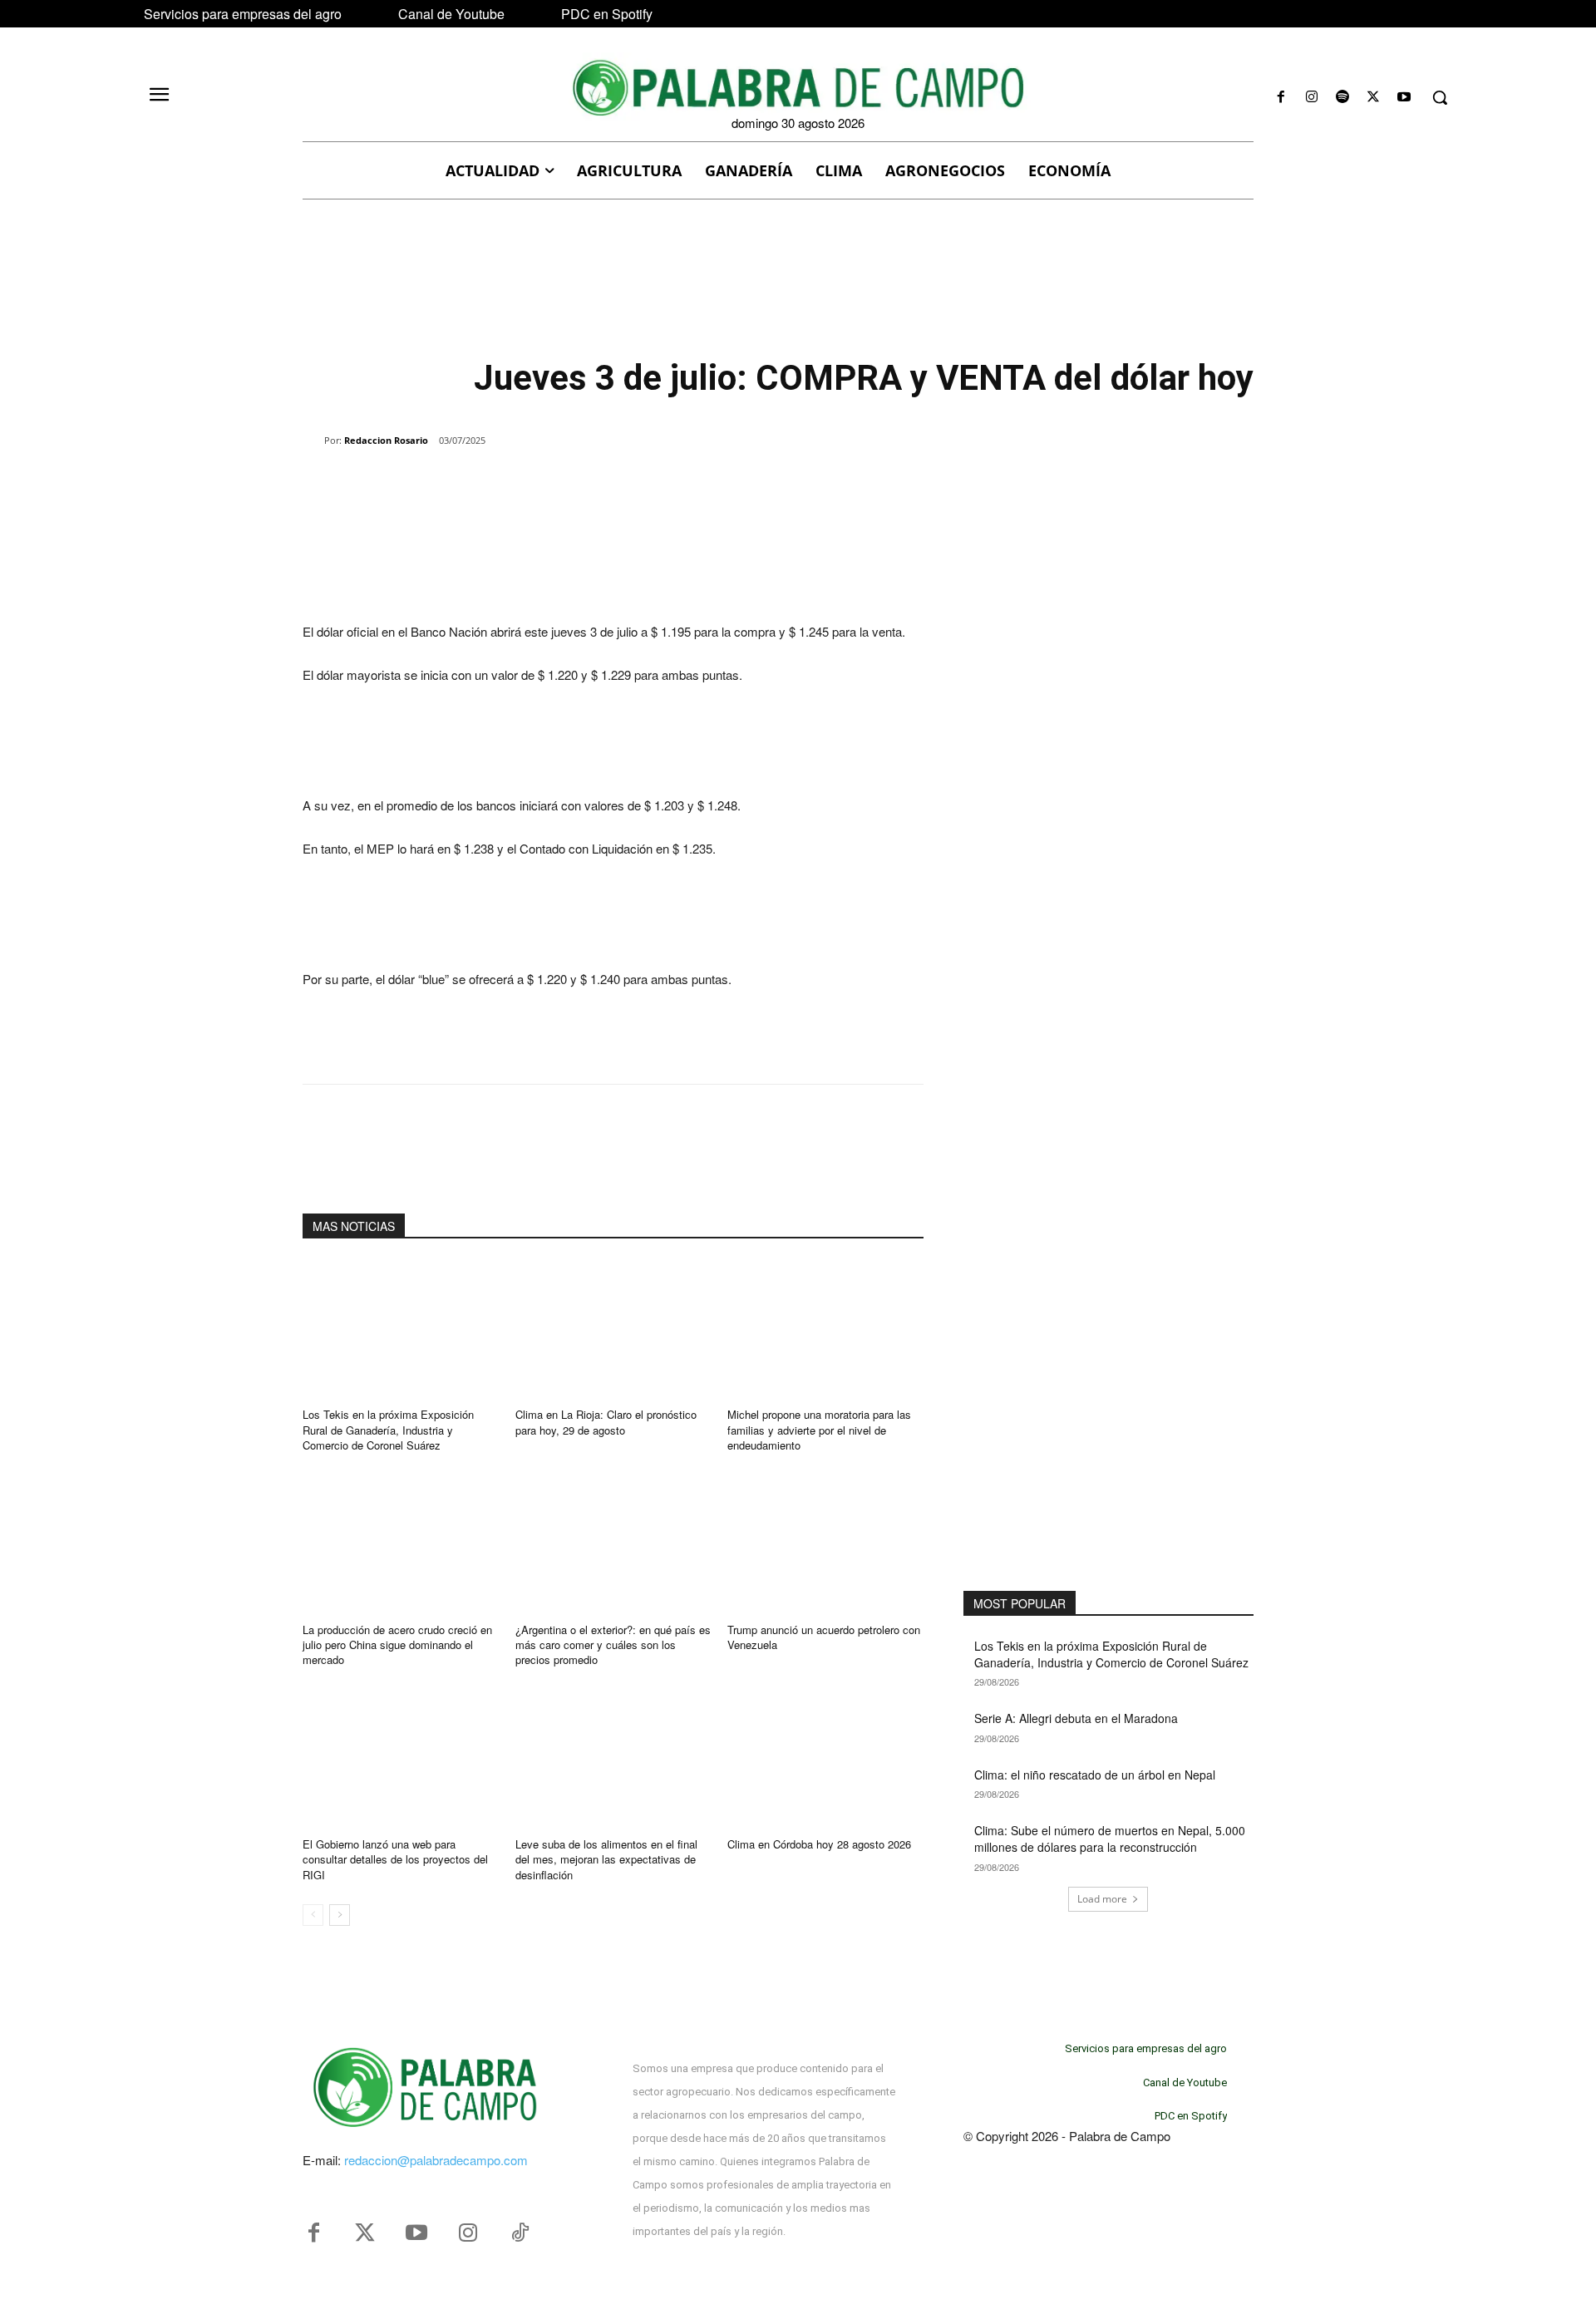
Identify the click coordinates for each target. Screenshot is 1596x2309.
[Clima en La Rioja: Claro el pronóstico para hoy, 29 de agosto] (613, 1329)
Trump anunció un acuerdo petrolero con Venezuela (824, 1637)
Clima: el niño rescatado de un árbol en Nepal (1095, 1775)
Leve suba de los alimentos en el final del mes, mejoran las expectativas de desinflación (606, 1859)
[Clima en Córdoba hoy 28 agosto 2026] (825, 1758)
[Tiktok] (520, 2233)
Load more (1102, 1899)
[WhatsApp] (494, 483)
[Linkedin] (532, 483)
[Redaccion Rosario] (313, 441)
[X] (1374, 98)
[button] (1440, 97)
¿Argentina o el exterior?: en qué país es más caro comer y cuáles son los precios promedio (613, 1644)
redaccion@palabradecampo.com (436, 2160)
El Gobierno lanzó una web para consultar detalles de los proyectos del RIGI (395, 1859)
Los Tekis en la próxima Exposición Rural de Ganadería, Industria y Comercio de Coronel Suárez (388, 1429)
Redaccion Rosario (386, 440)
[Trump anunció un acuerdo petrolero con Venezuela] (825, 1543)
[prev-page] (313, 1915)
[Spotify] (1342, 98)
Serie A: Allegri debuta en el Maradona (1076, 1718)
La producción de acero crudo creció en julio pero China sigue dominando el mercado (397, 1644)
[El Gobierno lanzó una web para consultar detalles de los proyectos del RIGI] (401, 1758)
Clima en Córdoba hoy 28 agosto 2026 (819, 1844)
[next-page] (340, 1915)
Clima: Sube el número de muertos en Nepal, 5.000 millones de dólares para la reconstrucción (1110, 1839)
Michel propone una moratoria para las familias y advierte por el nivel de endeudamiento (819, 1429)
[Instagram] (1311, 98)
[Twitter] (365, 2233)
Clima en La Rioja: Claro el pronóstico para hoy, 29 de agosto (606, 1422)
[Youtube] (1404, 98)
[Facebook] (1281, 98)
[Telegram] (570, 483)
